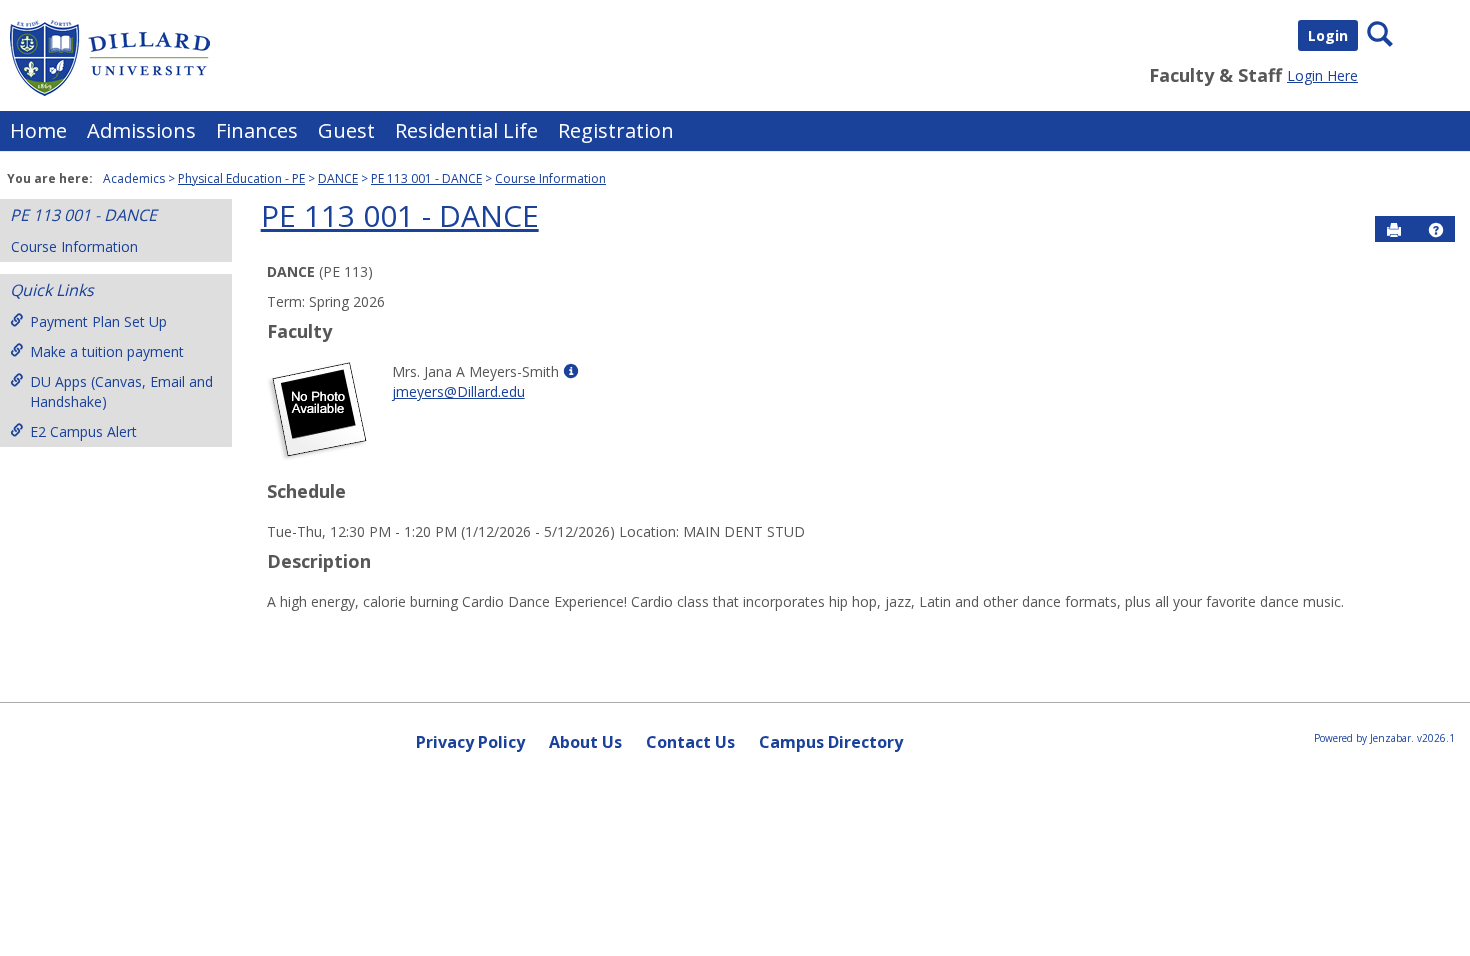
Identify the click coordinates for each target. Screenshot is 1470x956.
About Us (585, 742)
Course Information (550, 178)
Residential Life (466, 130)
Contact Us (690, 742)
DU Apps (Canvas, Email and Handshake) (121, 391)
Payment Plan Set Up (98, 321)
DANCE (338, 178)
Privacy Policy (470, 742)
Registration (616, 130)
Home (38, 130)
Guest (346, 130)
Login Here (1322, 75)
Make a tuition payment (107, 351)
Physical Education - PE (241, 178)
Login (1328, 35)
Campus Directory (831, 742)
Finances (257, 130)
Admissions (141, 130)
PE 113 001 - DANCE (426, 178)
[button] (1436, 230)
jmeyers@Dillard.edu (458, 391)
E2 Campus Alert (83, 431)
